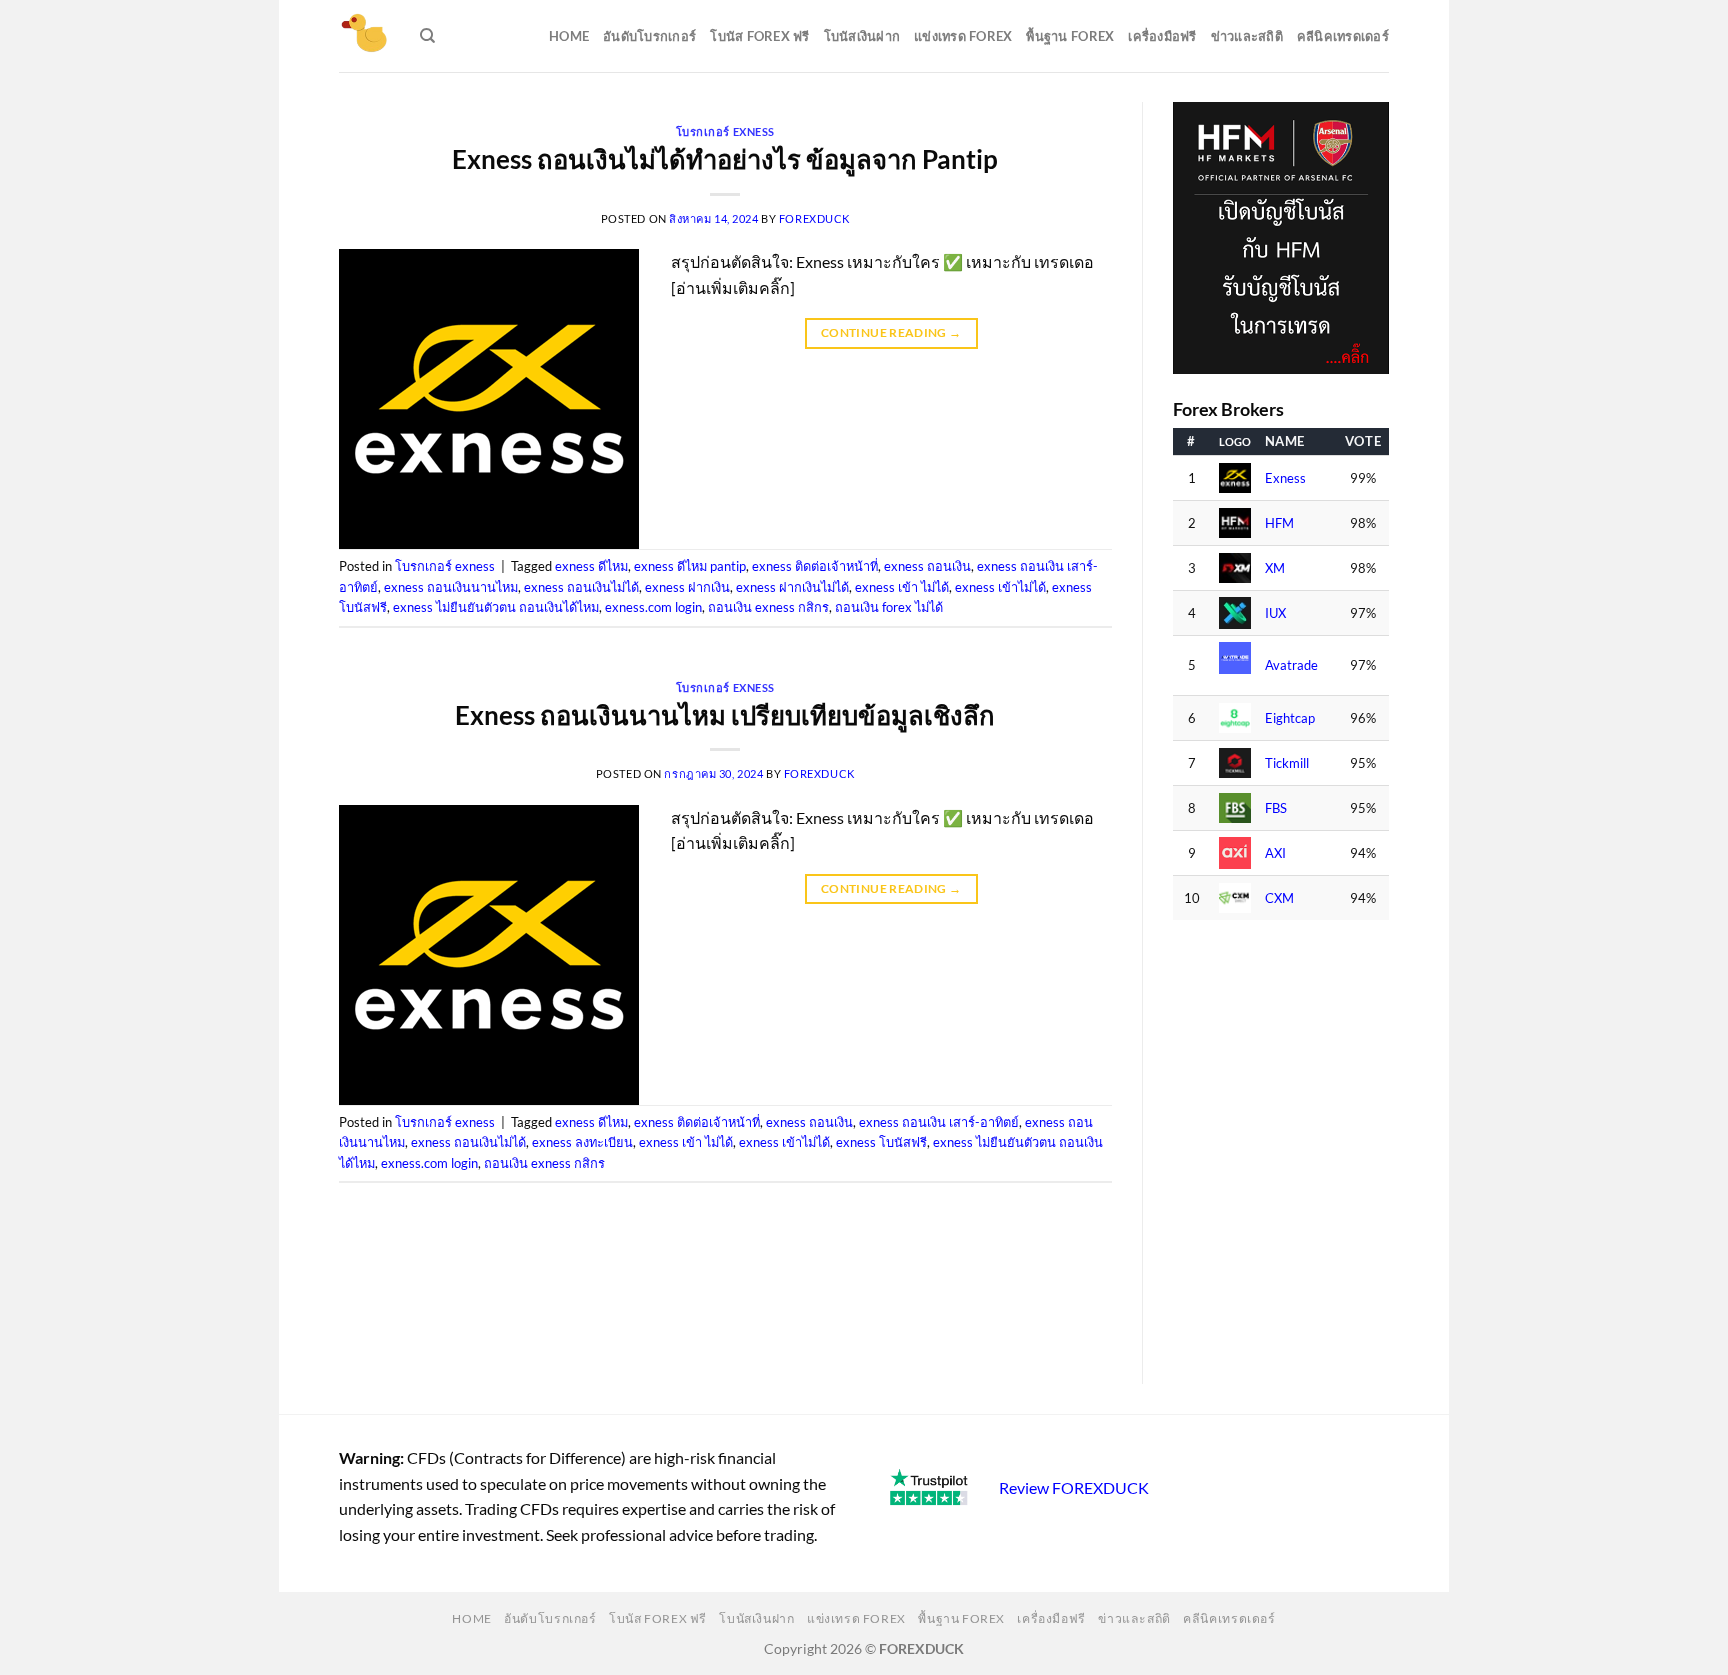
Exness (1285, 478)
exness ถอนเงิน (927, 566)
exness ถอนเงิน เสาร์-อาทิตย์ (939, 1122)
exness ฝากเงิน (687, 587)
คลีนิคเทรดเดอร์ (1343, 36)
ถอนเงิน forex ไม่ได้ (889, 607)
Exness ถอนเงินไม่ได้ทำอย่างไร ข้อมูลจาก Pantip (725, 159)
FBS (1276, 808)
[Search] (427, 36)
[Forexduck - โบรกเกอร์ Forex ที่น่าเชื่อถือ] (364, 36)
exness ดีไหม (591, 566)
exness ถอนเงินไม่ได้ (581, 587)
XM (1275, 568)
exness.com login (653, 607)
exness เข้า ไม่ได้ (902, 587)
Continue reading (891, 332)
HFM (1279, 523)
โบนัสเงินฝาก (862, 36)
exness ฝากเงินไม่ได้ (792, 587)
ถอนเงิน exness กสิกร (768, 607)
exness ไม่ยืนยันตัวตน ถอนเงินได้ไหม (496, 607)
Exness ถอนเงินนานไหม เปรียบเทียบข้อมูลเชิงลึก (725, 715)
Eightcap (1290, 718)
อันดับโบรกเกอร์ (649, 36)
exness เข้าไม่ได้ (1000, 587)
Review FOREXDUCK (1074, 1487)
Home (569, 36)
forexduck (814, 218)
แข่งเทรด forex (963, 36)
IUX (1275, 613)
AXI (1275, 853)
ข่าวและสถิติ (1247, 36)
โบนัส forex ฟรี (759, 36)
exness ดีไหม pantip (690, 566)
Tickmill (1287, 763)
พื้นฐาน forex (1070, 36)
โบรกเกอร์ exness (725, 131)
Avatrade (1291, 665)
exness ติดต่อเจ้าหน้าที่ (815, 566)
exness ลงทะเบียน (582, 1142)
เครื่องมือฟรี (1162, 36)
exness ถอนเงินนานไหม (451, 587)
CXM (1279, 898)
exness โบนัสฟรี (881, 1142)
